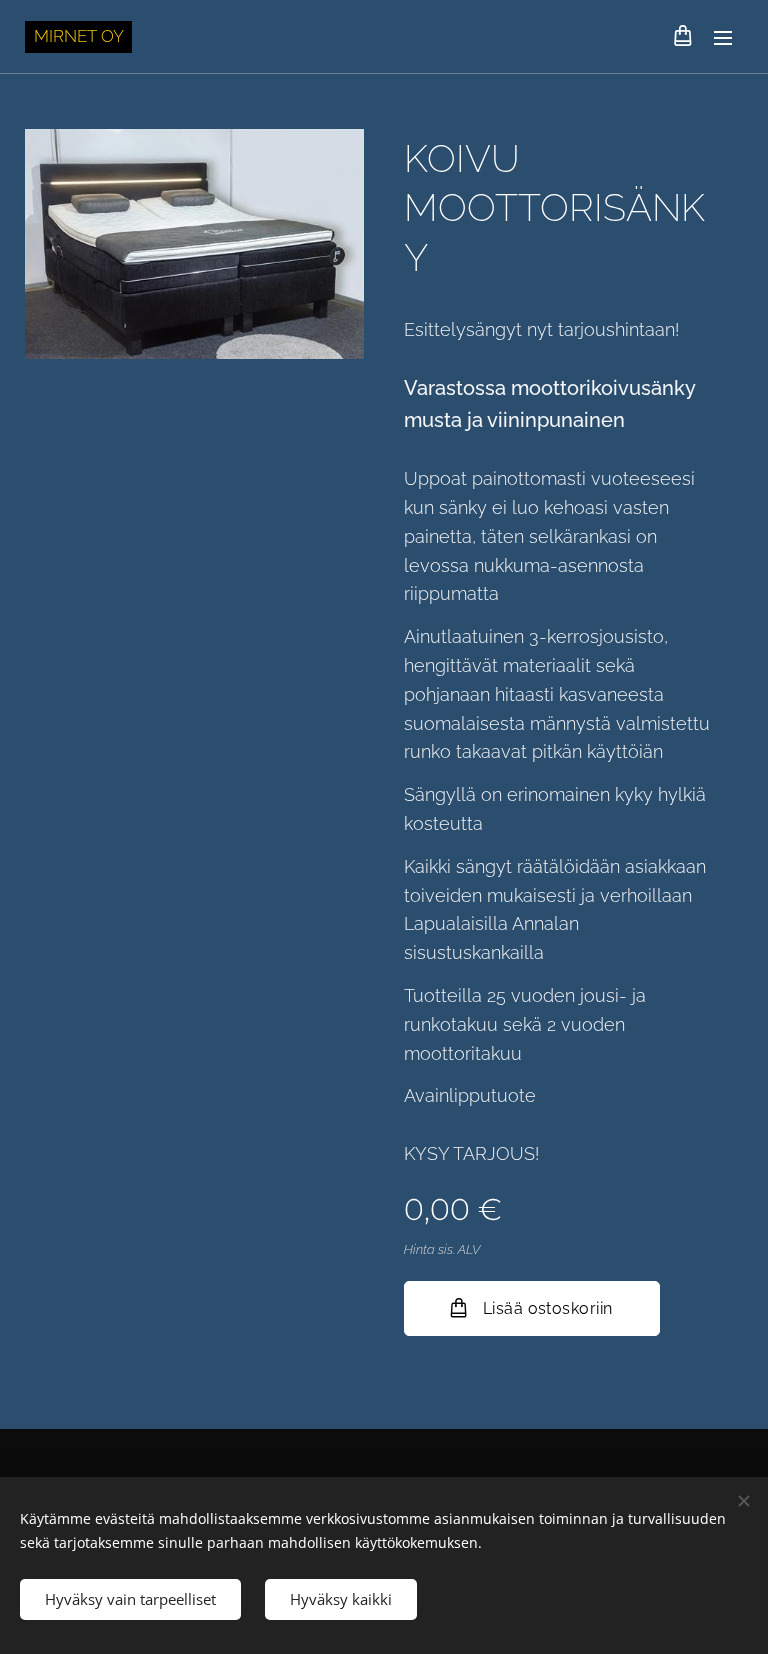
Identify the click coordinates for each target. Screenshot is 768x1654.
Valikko (723, 37)
